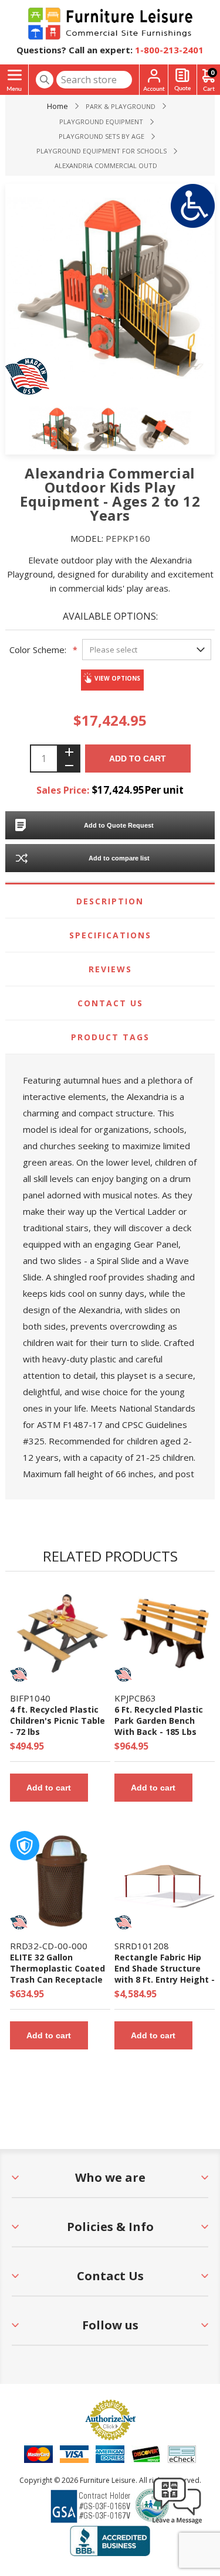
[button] (177, 2523)
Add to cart (138, 759)
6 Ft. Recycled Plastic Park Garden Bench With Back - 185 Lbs (159, 1721)
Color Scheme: (38, 650)
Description (110, 901)
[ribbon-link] (19, 1675)
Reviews (110, 969)
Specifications (110, 935)
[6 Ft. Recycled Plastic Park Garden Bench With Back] (165, 1633)
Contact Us (110, 1003)
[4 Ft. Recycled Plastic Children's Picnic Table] (60, 1633)
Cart (212, 72)
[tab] (110, 901)
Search (45, 80)
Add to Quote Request (119, 825)
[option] (56, 431)
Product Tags (110, 1037)
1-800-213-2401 (169, 50)
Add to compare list (119, 858)
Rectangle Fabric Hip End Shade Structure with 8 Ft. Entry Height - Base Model (165, 1974)
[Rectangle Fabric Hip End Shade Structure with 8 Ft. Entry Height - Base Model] (165, 1881)
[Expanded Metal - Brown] (60, 1881)
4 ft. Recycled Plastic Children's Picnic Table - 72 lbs (57, 1721)
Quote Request (182, 80)
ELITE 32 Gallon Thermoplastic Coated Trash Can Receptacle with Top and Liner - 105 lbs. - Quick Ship (57, 1979)
